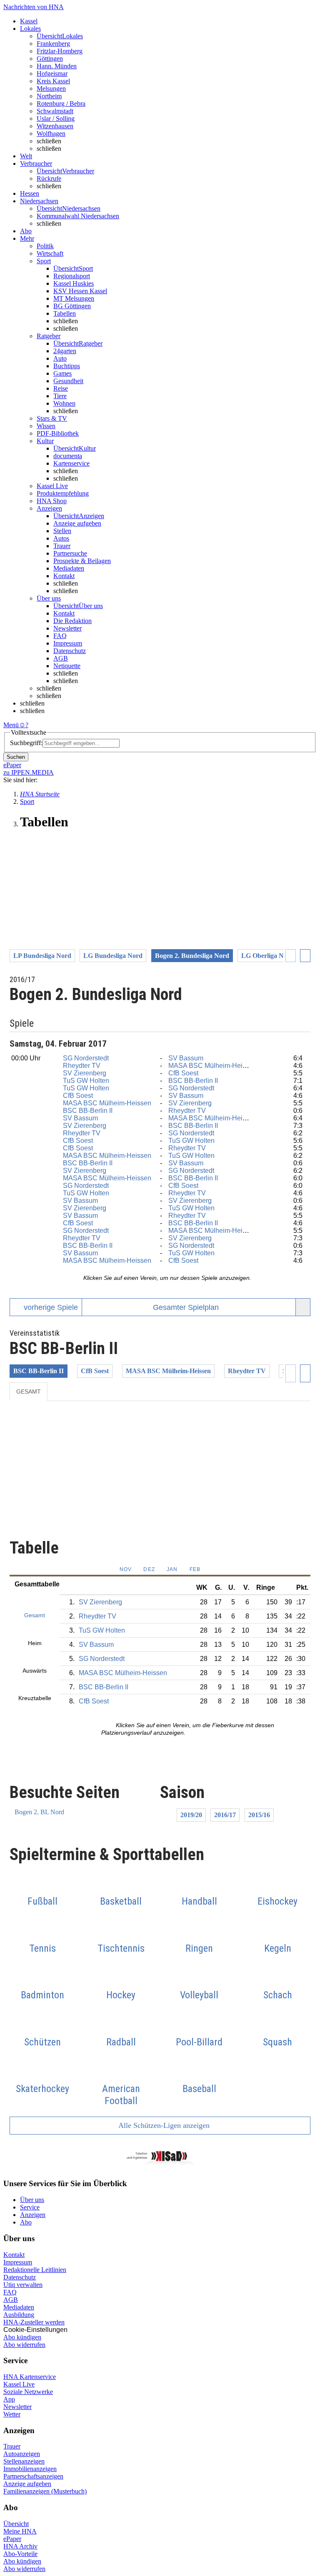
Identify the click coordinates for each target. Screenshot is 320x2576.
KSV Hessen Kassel (80, 291)
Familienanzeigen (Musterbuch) (45, 2491)
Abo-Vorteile (20, 2554)
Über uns (32, 2200)
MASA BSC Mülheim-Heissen (212, 1066)
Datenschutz (70, 651)
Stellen (62, 531)
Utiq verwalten (23, 2285)
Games (62, 373)
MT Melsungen (74, 298)
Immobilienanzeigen (30, 2469)
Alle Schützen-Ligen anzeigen (163, 2125)
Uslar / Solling (56, 118)
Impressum (68, 643)
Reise (61, 388)
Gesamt (29, 1391)
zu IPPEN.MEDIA (29, 772)
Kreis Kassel (53, 81)
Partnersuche (70, 553)
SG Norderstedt (86, 1058)
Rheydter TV (82, 1066)
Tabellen (65, 313)
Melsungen (51, 89)
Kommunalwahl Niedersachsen (78, 216)
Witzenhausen (55, 126)
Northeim (49, 96)
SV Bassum (186, 1058)
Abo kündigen (22, 2337)
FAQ (60, 636)
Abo (26, 2222)
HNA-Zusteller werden (34, 2322)
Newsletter (67, 628)
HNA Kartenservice (30, 2377)
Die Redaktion (72, 621)
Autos (61, 538)
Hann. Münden (57, 66)
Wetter (12, 2414)
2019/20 (191, 1815)
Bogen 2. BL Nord (39, 1812)
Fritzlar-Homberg (60, 51)
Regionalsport (72, 276)
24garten (65, 351)
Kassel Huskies (74, 283)
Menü (11, 725)
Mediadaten (69, 568)
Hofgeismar (52, 74)
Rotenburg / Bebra (61, 103)
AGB (61, 658)
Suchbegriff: (26, 743)
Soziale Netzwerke (28, 2392)
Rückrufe (49, 178)
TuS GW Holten (86, 1081)
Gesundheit (68, 381)
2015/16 (259, 1815)
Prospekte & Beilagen (82, 561)
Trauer (62, 546)
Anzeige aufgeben (77, 523)
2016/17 (225, 1815)
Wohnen (64, 403)
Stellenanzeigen (24, 2461)
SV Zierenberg (85, 1073)
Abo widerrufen (24, 2345)
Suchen (16, 757)
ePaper (12, 2539)
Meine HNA (20, 2531)
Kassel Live (19, 2384)
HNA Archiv (20, 2546)
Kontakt (64, 576)
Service (30, 2207)
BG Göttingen (72, 306)
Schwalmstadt (55, 111)
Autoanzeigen (22, 2454)
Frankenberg (53, 44)
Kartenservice (71, 463)
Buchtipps (67, 366)
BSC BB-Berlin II (193, 1081)
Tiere (60, 396)
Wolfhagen (51, 133)
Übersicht (16, 2524)
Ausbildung (19, 2315)
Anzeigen (33, 2215)
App (9, 2399)
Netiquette (67, 666)
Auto (60, 358)
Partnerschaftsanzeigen (33, 2476)
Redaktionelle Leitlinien (35, 2270)
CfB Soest (183, 1073)
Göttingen (50, 59)
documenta (68, 456)
